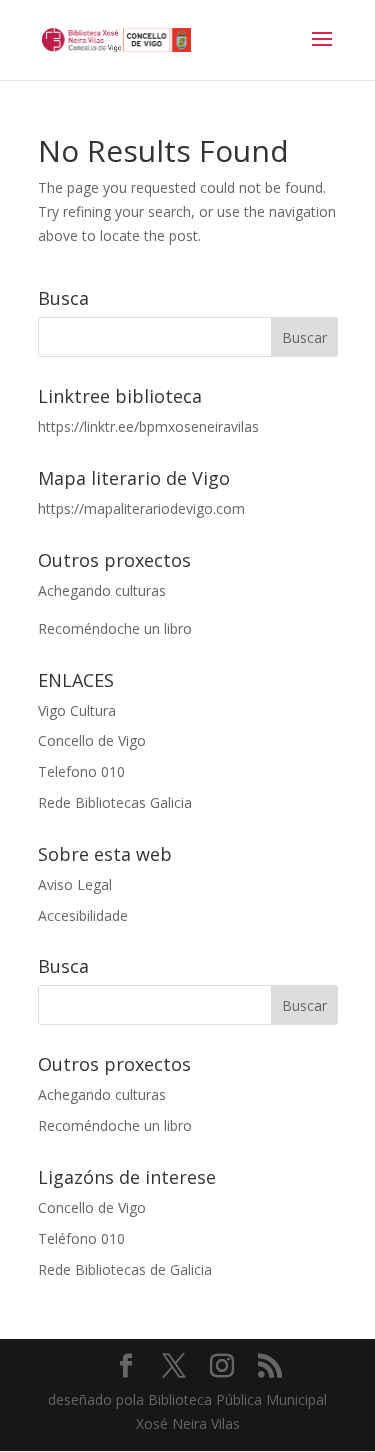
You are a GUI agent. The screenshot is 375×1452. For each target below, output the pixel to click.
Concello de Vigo (92, 740)
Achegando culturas (102, 590)
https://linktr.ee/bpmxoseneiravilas (148, 426)
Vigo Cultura (77, 710)
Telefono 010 (81, 771)
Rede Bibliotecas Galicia (115, 802)
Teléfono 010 (81, 1238)
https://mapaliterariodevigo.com (141, 508)
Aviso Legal (75, 884)
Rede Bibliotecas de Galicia (125, 1269)
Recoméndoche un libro (115, 628)
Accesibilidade (83, 915)
